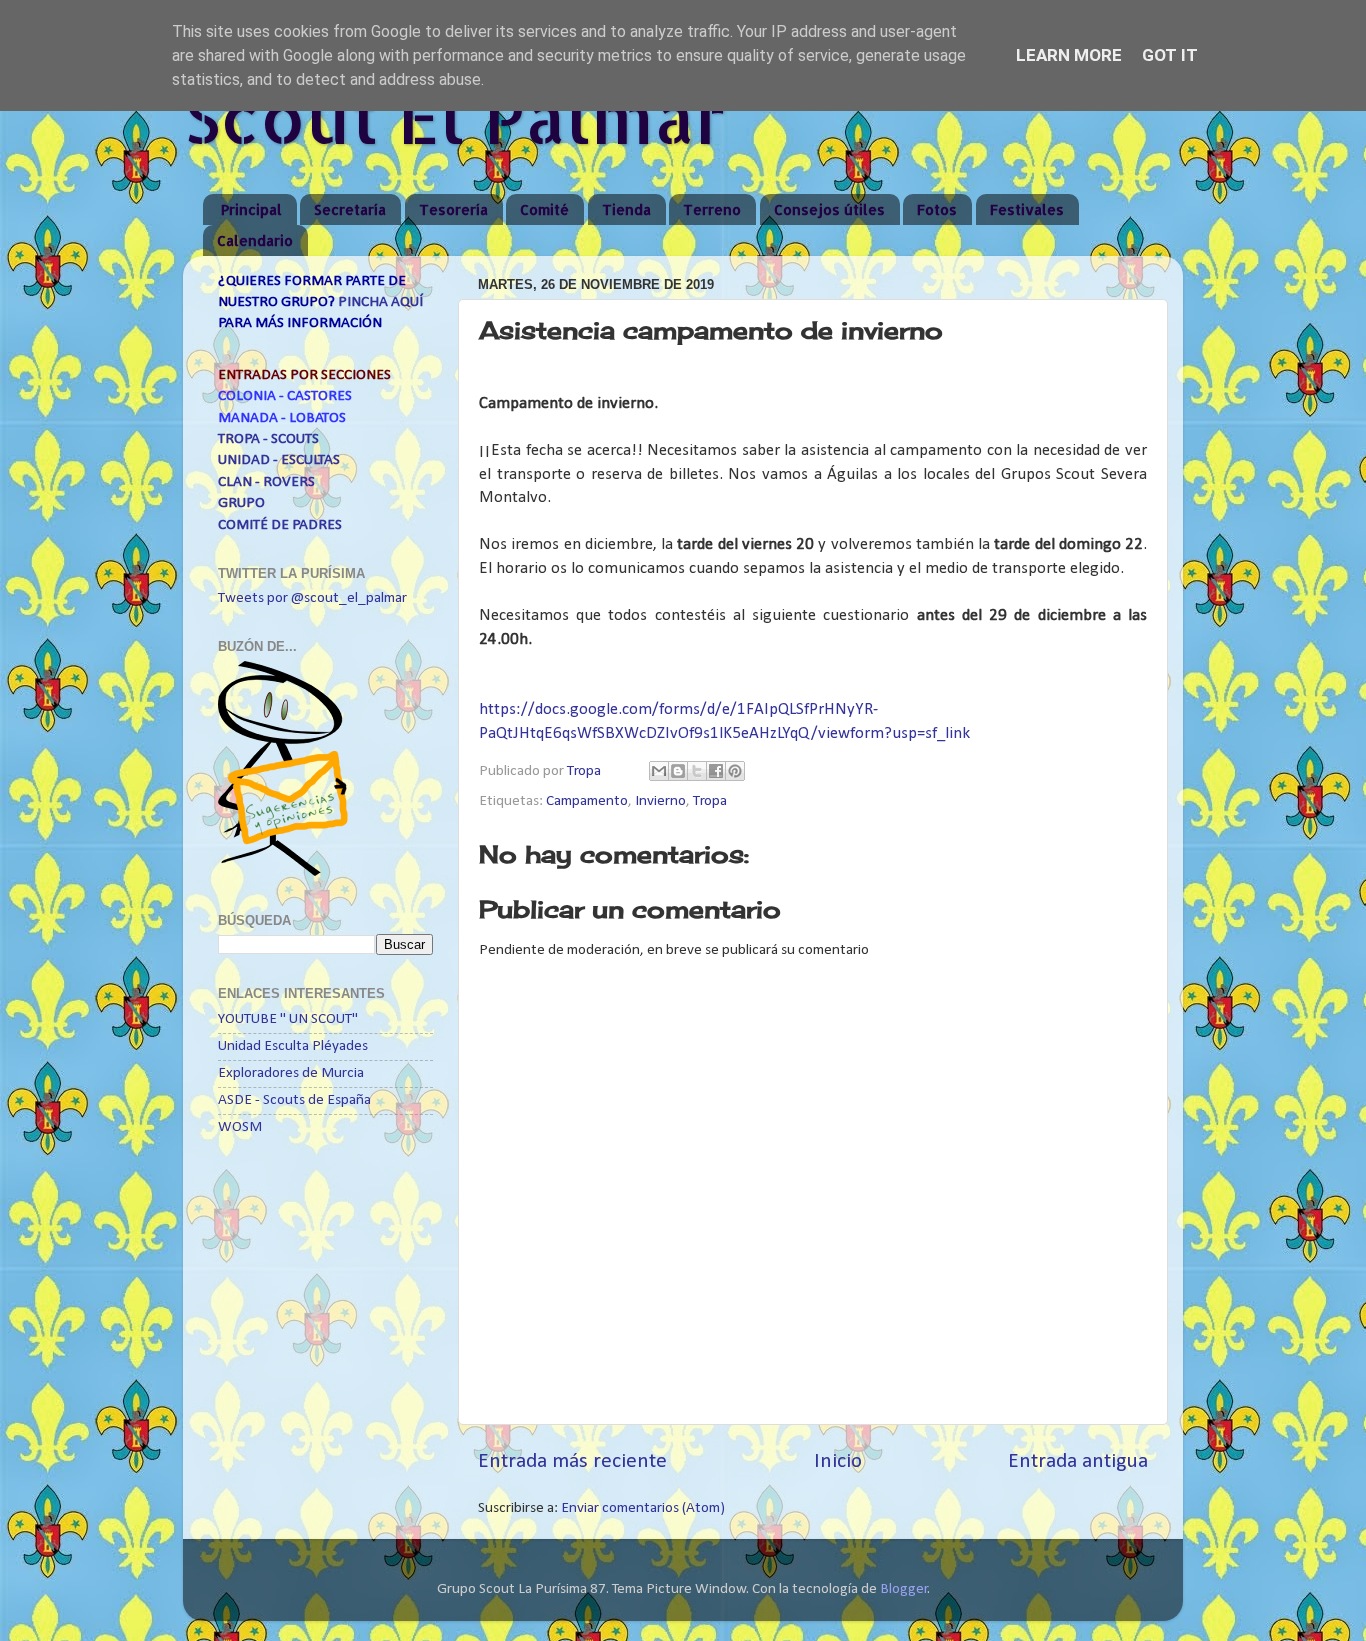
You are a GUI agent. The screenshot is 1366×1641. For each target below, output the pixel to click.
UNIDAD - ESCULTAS (279, 460)
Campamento (587, 801)
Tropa (710, 801)
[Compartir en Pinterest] (735, 771)
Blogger (904, 1589)
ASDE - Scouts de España (294, 1100)
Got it (1170, 55)
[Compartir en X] (697, 771)
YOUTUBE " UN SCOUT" (288, 1019)
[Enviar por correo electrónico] (659, 771)
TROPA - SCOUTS (268, 439)
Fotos (937, 209)
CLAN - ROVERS (266, 482)
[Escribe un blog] (678, 771)
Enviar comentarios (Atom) (643, 1508)
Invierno (660, 801)
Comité (544, 209)
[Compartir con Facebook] (716, 771)
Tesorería (453, 209)
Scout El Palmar (454, 116)
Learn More (1069, 55)
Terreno (712, 209)
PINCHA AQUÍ (380, 302)
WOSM (240, 1127)
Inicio (838, 1461)
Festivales (1027, 209)
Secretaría (350, 209)
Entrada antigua (1078, 1461)
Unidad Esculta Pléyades (293, 1046)
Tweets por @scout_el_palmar (312, 598)
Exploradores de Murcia (291, 1073)
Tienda (626, 209)
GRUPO (241, 503)
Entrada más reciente (572, 1461)
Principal (251, 209)
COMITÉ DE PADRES (280, 525)
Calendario (255, 240)
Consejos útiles (829, 209)
